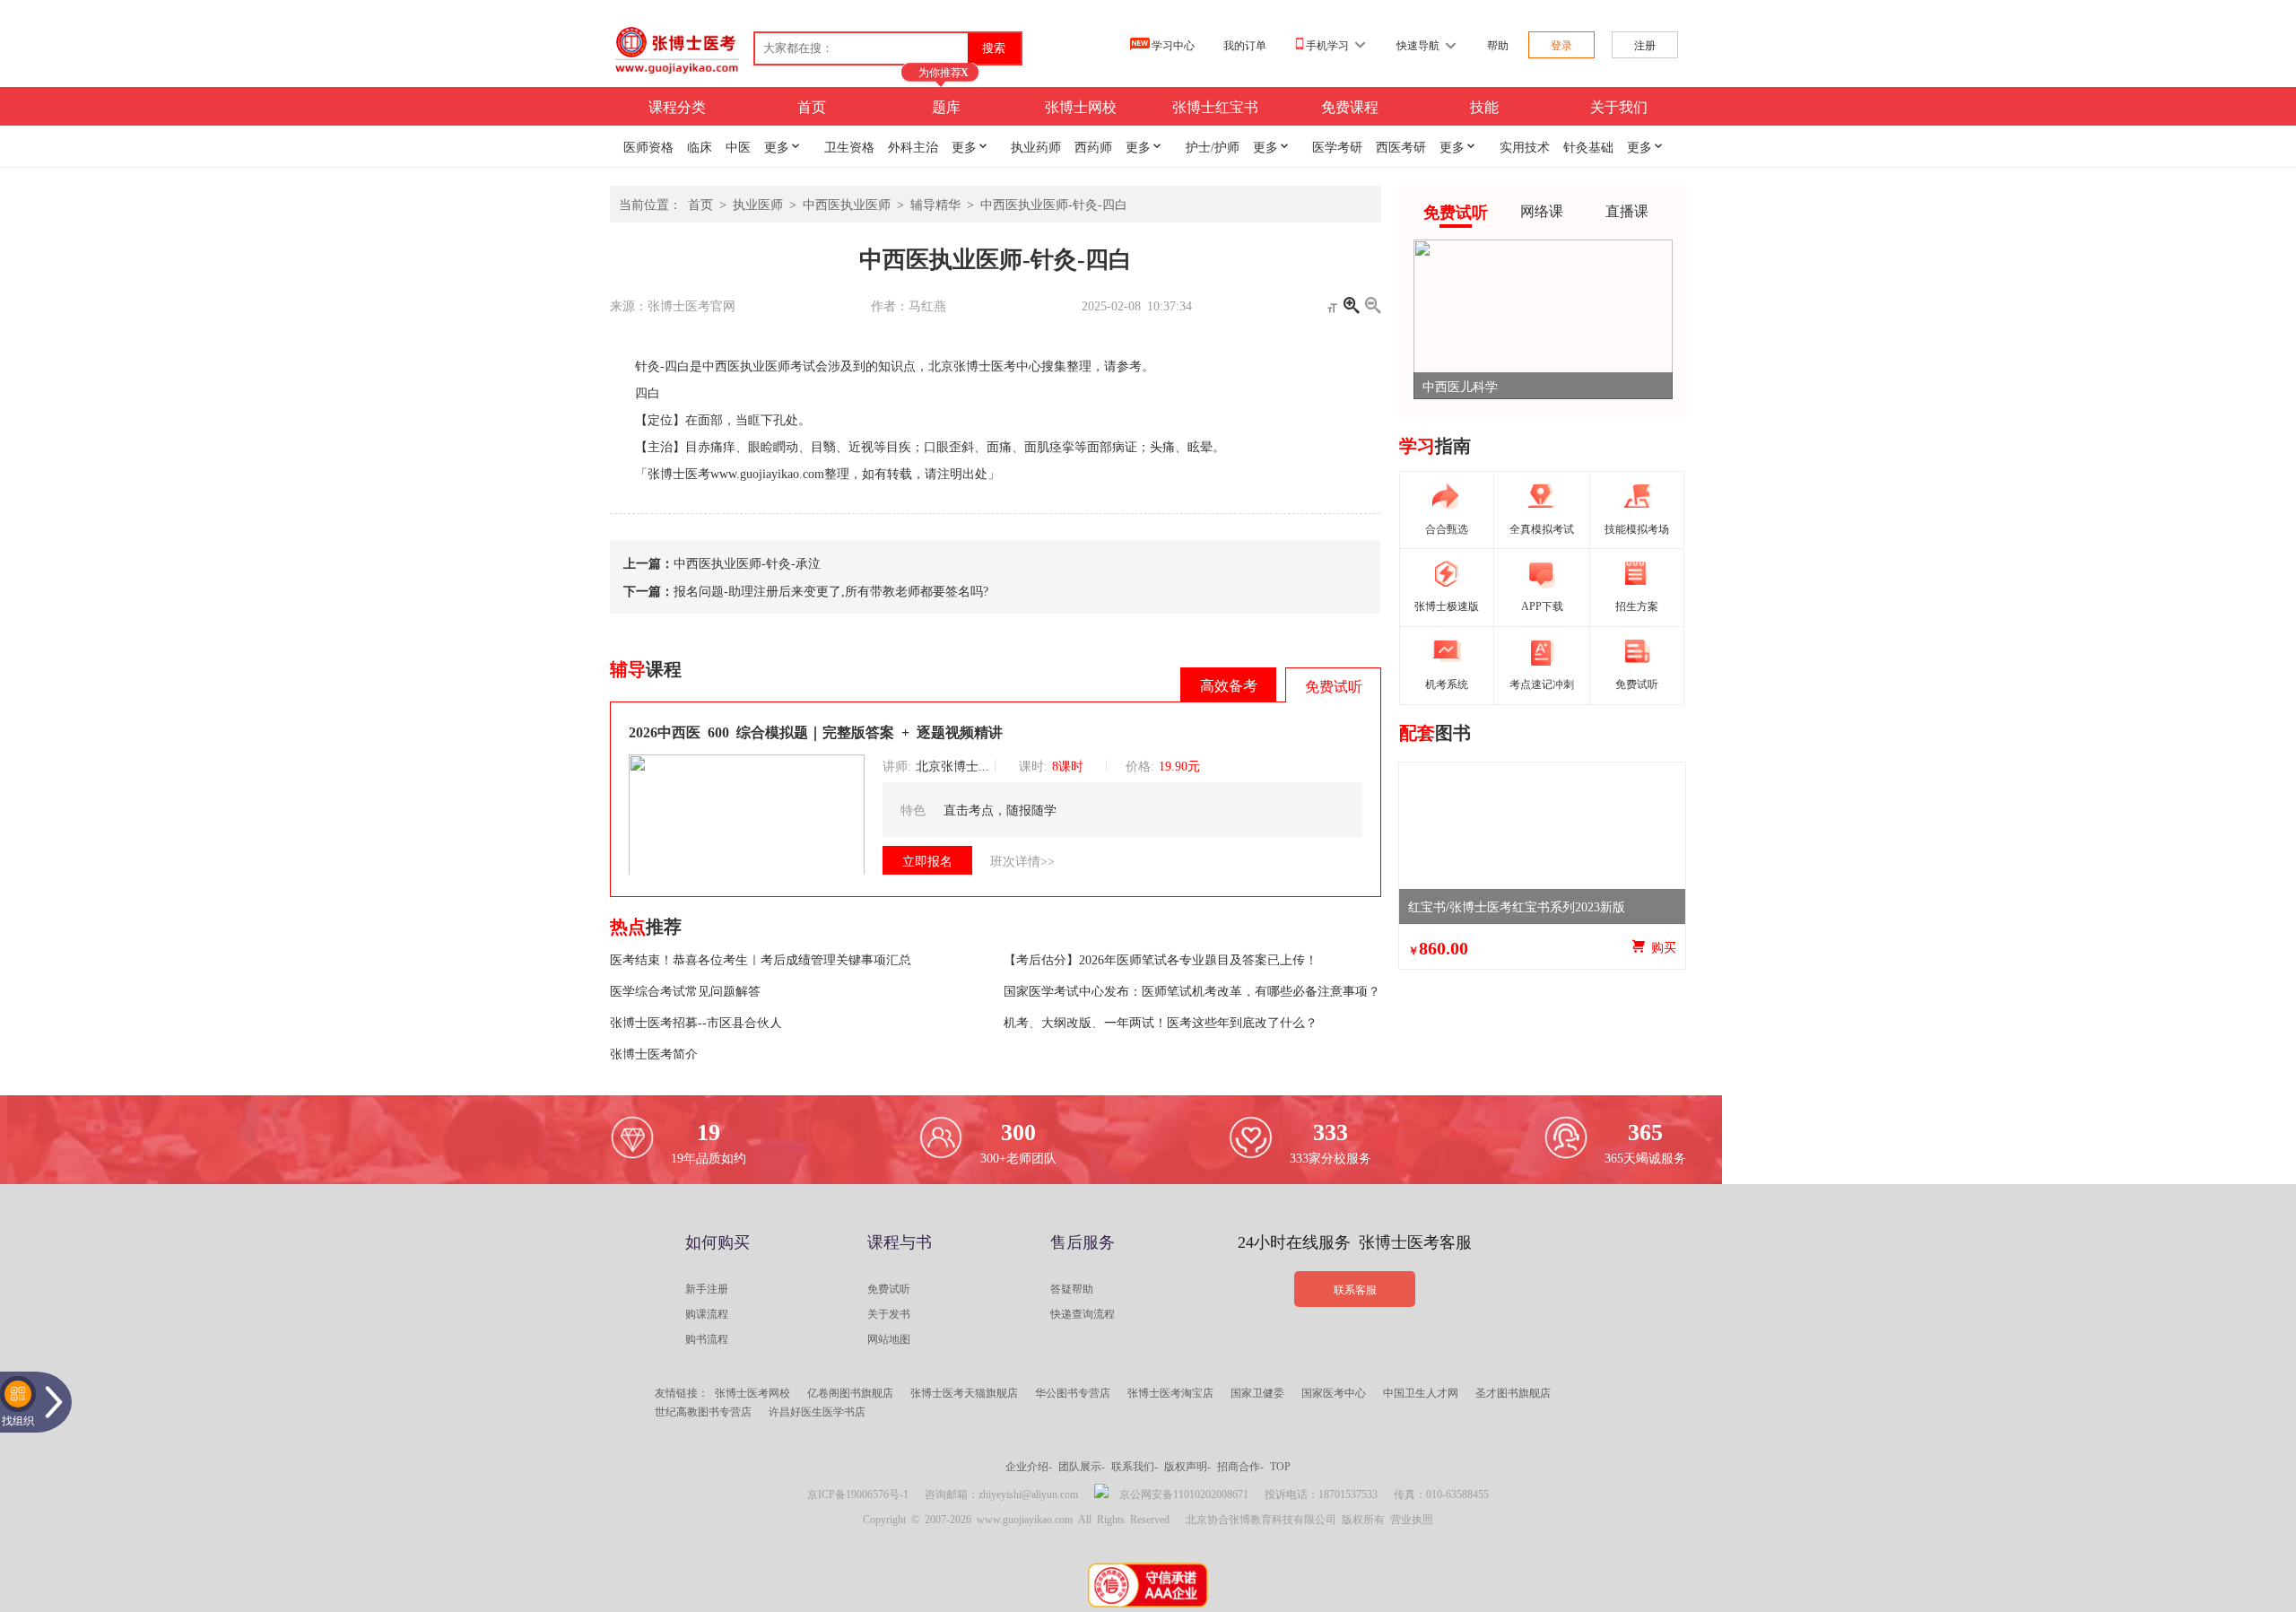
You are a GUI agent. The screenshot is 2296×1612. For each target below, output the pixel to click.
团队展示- (1082, 1466)
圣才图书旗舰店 (1513, 1392)
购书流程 (707, 1338)
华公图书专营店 (1073, 1392)
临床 (700, 146)
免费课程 (1350, 106)
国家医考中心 (1334, 1392)
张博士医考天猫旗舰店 (964, 1392)
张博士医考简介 (654, 1053)
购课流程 (707, 1313)
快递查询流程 (1083, 1313)
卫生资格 (849, 146)
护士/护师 (1213, 146)
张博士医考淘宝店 (1170, 1392)
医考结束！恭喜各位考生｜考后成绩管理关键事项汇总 (761, 959)
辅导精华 (935, 204)
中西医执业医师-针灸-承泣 (747, 562)
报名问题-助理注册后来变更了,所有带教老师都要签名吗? (831, 590)
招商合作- (1240, 1466)
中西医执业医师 (847, 204)
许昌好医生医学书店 (817, 1411)
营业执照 (1412, 1519)
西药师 (1093, 146)
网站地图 (889, 1338)
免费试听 (889, 1288)
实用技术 (1525, 146)
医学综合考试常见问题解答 (685, 990)
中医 (738, 146)
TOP (1280, 1466)
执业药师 (1036, 146)
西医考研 (1401, 146)
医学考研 (1337, 146)
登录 (1561, 45)
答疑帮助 (1072, 1288)
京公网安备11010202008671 (1184, 1494)
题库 (946, 106)
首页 (812, 106)
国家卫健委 (1257, 1392)
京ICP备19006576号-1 (858, 1494)
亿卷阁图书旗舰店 (850, 1392)
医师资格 (648, 146)
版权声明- (1187, 1466)
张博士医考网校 (752, 1392)
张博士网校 (1081, 106)
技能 (1484, 106)
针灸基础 (1588, 146)
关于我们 (1619, 106)
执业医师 (758, 204)
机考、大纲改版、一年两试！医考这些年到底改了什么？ (1161, 1022)
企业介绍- (1029, 1466)
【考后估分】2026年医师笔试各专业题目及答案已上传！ (1161, 959)
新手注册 (707, 1288)
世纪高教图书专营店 (703, 1411)
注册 (1645, 45)
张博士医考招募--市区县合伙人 (696, 1022)
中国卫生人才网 (1421, 1392)
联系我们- (1135, 1466)
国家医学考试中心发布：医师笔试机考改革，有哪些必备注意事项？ (1192, 990)
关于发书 (889, 1313)
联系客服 (1355, 1289)
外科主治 (913, 146)
